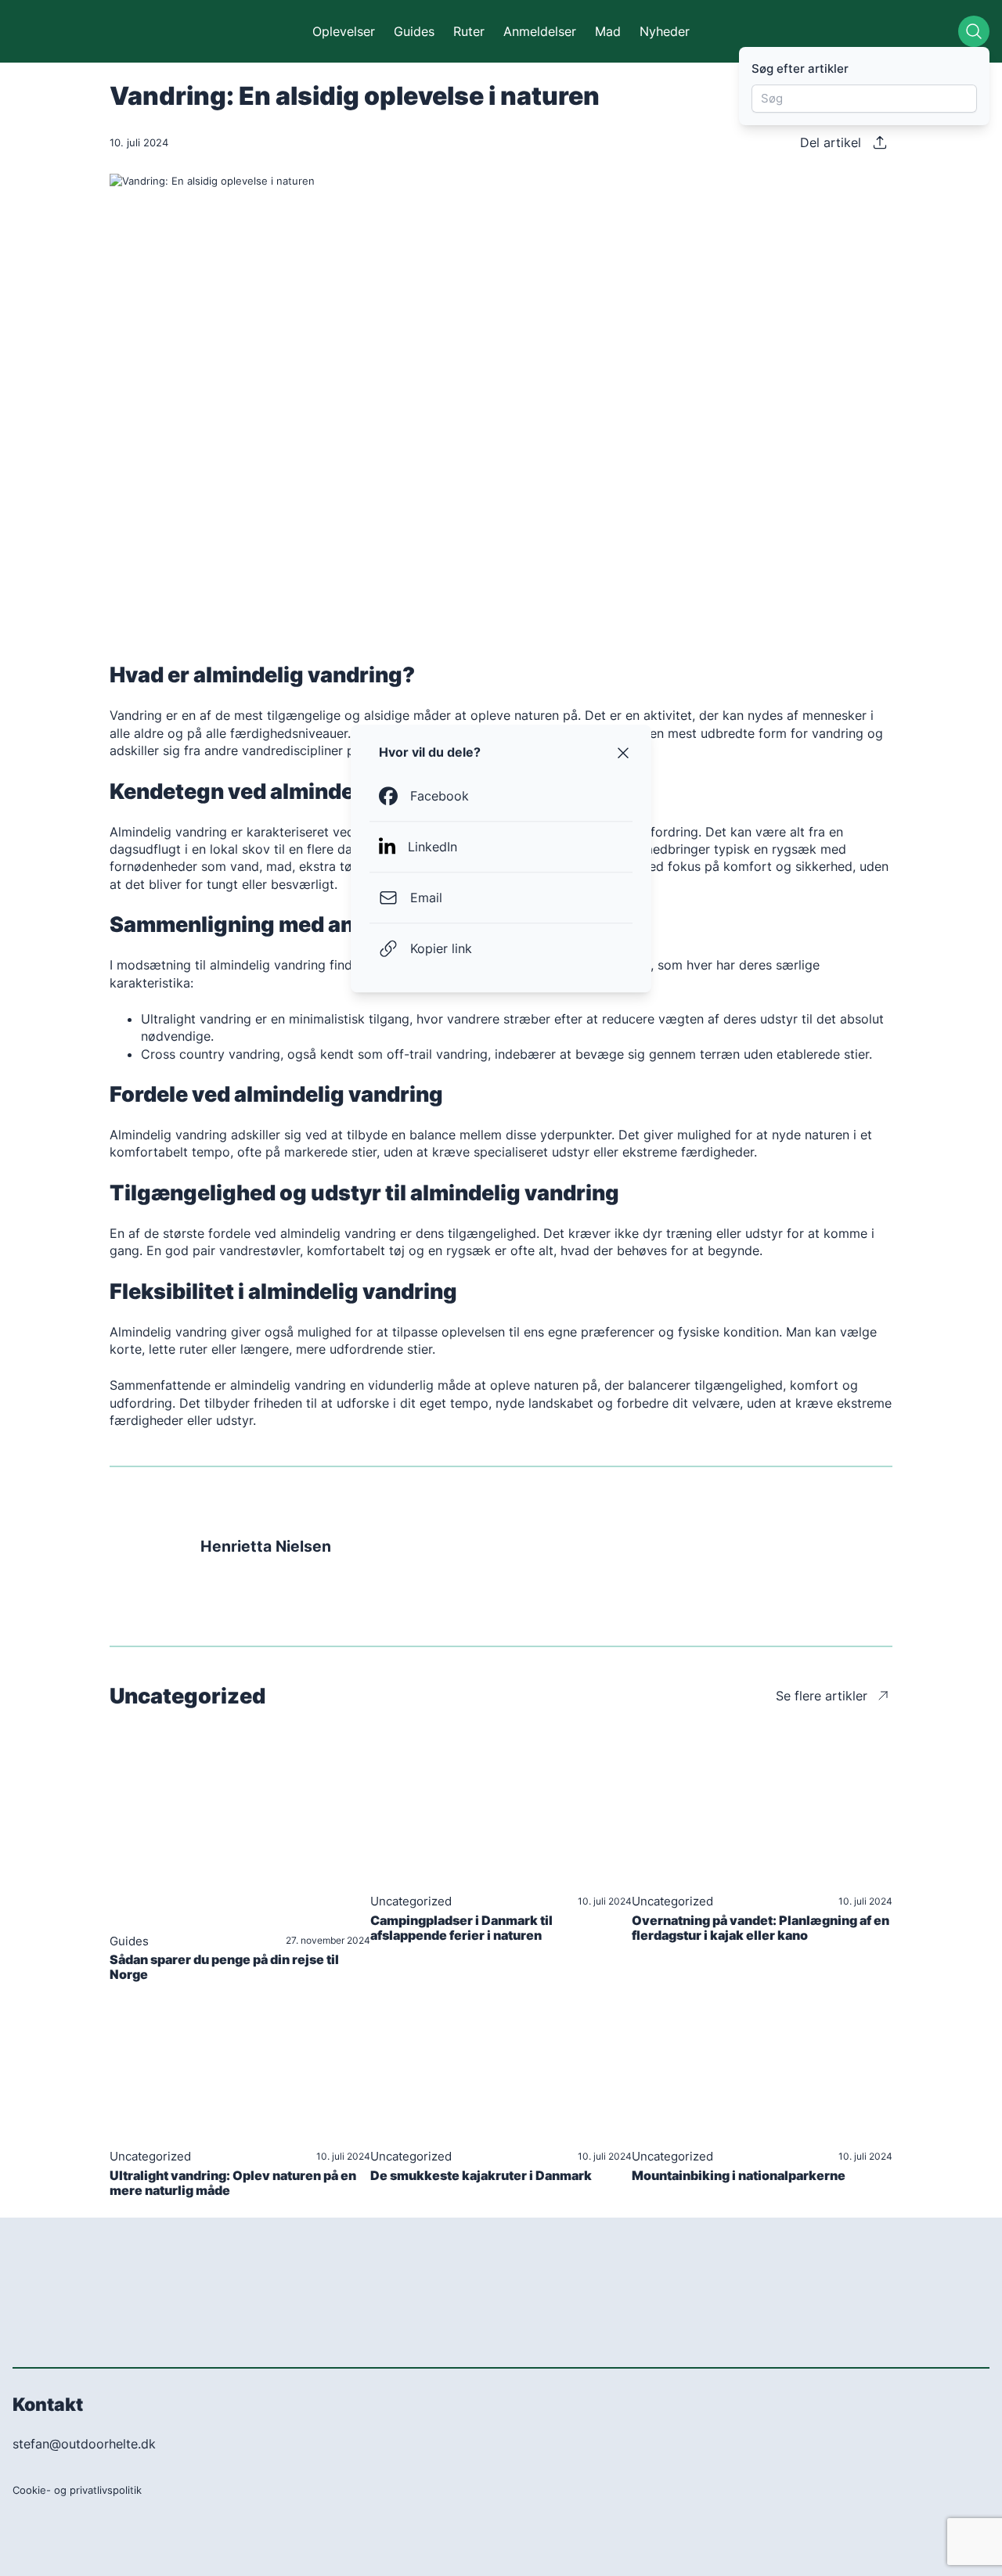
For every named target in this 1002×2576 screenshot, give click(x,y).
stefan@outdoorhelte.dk (84, 2444)
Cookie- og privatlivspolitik (77, 2490)
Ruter (469, 31)
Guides (414, 31)
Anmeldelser (540, 31)
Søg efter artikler (800, 68)
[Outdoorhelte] (88, 31)
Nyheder (665, 31)
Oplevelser (344, 31)
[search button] (974, 31)
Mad (608, 31)
